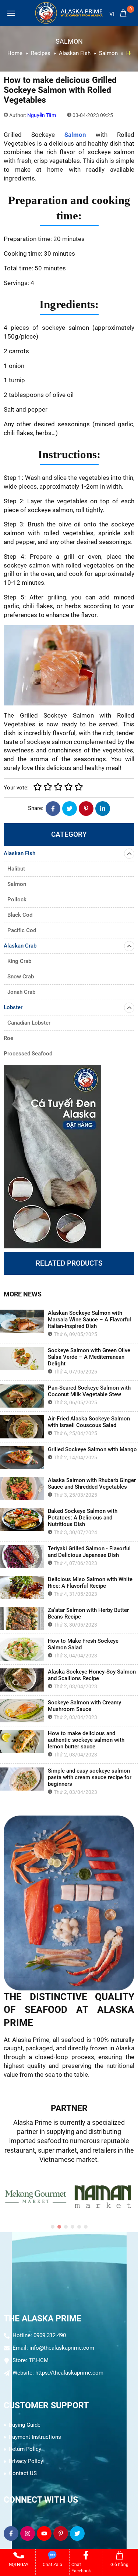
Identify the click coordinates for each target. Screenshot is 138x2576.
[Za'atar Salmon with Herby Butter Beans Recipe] (22, 1618)
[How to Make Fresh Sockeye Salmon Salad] (22, 1649)
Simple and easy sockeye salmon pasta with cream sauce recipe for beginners (90, 1777)
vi (112, 14)
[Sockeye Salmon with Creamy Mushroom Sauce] (22, 1711)
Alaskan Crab (20, 946)
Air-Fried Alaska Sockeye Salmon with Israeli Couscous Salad (89, 1422)
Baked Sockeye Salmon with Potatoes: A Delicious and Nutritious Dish (83, 1518)
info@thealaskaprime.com (62, 2348)
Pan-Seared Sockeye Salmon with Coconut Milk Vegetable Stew (89, 1391)
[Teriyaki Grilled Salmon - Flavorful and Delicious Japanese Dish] (22, 1557)
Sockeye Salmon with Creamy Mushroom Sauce (84, 1706)
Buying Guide (25, 2425)
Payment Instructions (35, 2437)
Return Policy (25, 2449)
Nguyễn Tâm (42, 115)
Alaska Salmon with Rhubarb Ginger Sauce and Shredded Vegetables (92, 1484)
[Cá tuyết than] (69, 1157)
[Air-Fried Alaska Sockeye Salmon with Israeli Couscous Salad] (22, 1427)
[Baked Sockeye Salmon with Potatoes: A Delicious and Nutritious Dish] (22, 1519)
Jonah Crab (21, 992)
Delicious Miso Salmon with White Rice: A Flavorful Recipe (90, 1583)
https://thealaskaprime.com (69, 2373)
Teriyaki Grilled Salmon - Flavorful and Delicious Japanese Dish (89, 1552)
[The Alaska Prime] (69, 13)
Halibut (16, 869)
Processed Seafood (28, 1054)
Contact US (23, 2473)
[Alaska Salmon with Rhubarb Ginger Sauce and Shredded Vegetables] (22, 1488)
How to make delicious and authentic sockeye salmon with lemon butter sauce (86, 1740)
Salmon (75, 135)
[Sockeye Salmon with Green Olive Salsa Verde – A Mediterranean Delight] (22, 1359)
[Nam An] (47, 2197)
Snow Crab (21, 977)
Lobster (13, 1007)
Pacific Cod (22, 930)
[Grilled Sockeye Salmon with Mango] (22, 1458)
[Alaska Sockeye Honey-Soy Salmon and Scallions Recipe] (22, 1680)
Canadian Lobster (29, 1023)
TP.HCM (39, 2360)
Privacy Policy (26, 2461)
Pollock (17, 900)
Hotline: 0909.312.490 (39, 2335)
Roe (8, 1038)
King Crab (19, 961)
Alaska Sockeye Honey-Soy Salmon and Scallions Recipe (92, 1675)
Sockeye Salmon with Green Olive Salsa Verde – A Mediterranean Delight (89, 1357)
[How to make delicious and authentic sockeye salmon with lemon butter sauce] (22, 1742)
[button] (53, 2227)
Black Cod (20, 915)
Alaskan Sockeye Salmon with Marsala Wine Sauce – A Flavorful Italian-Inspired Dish (89, 1320)
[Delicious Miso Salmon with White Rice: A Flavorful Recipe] (22, 1588)
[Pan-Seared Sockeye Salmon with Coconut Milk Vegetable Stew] (22, 1396)
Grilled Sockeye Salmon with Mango (92, 1449)
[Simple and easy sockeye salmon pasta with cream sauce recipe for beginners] (22, 1779)
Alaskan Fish (20, 853)
